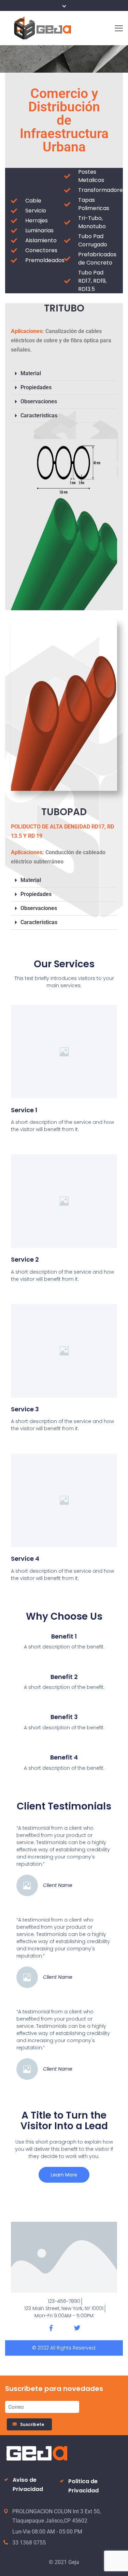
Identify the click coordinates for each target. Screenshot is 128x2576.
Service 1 (24, 1110)
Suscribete (33, 2424)
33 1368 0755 (29, 2543)
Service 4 (25, 1559)
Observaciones (39, 401)
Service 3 (25, 1409)
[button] (64, 374)
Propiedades (36, 387)
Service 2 (25, 1259)
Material (31, 373)
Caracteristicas (39, 415)
